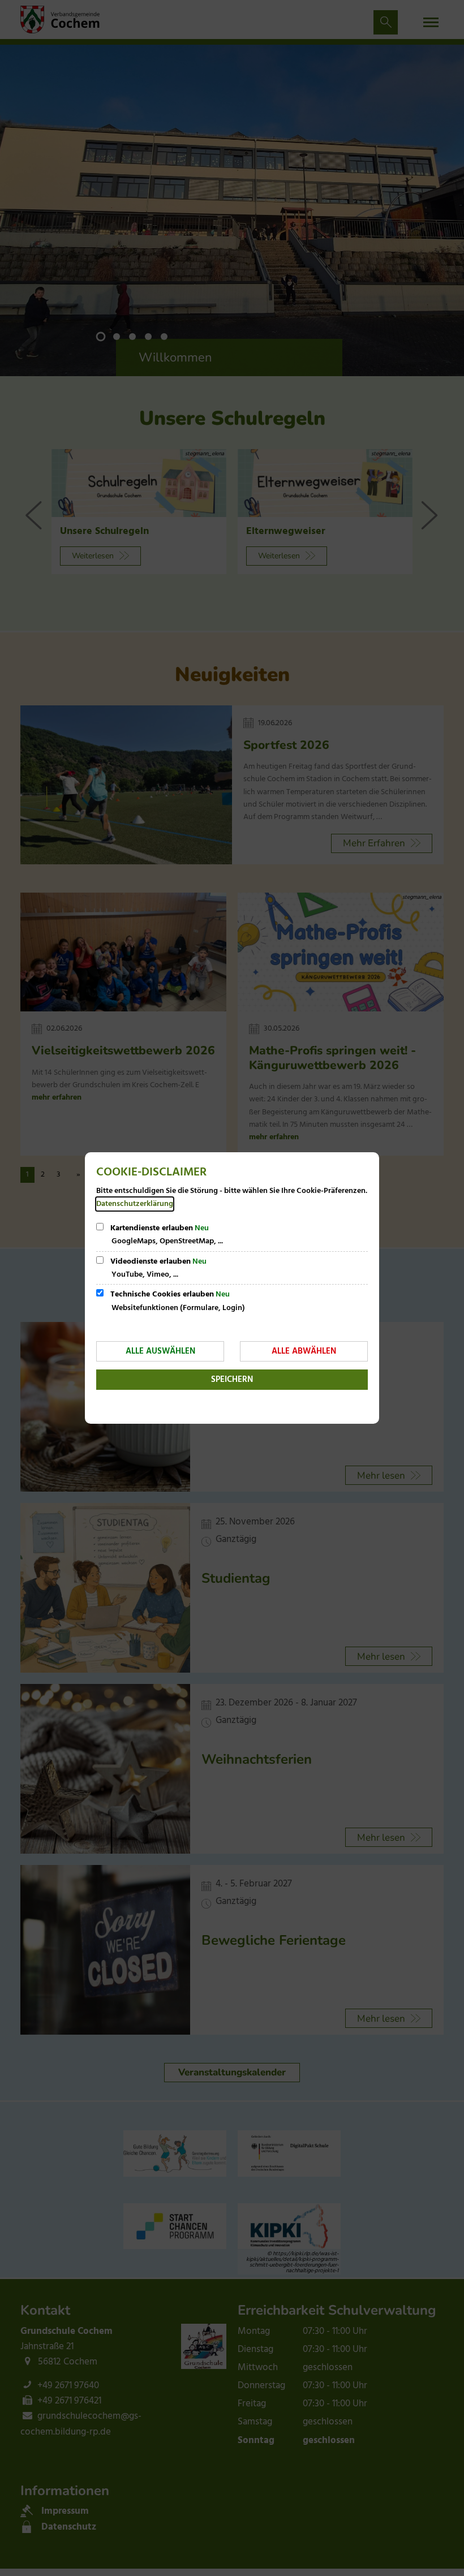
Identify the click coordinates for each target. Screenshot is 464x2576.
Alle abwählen (304, 1351)
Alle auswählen (160, 1351)
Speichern (232, 1380)
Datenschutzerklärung (135, 1204)
